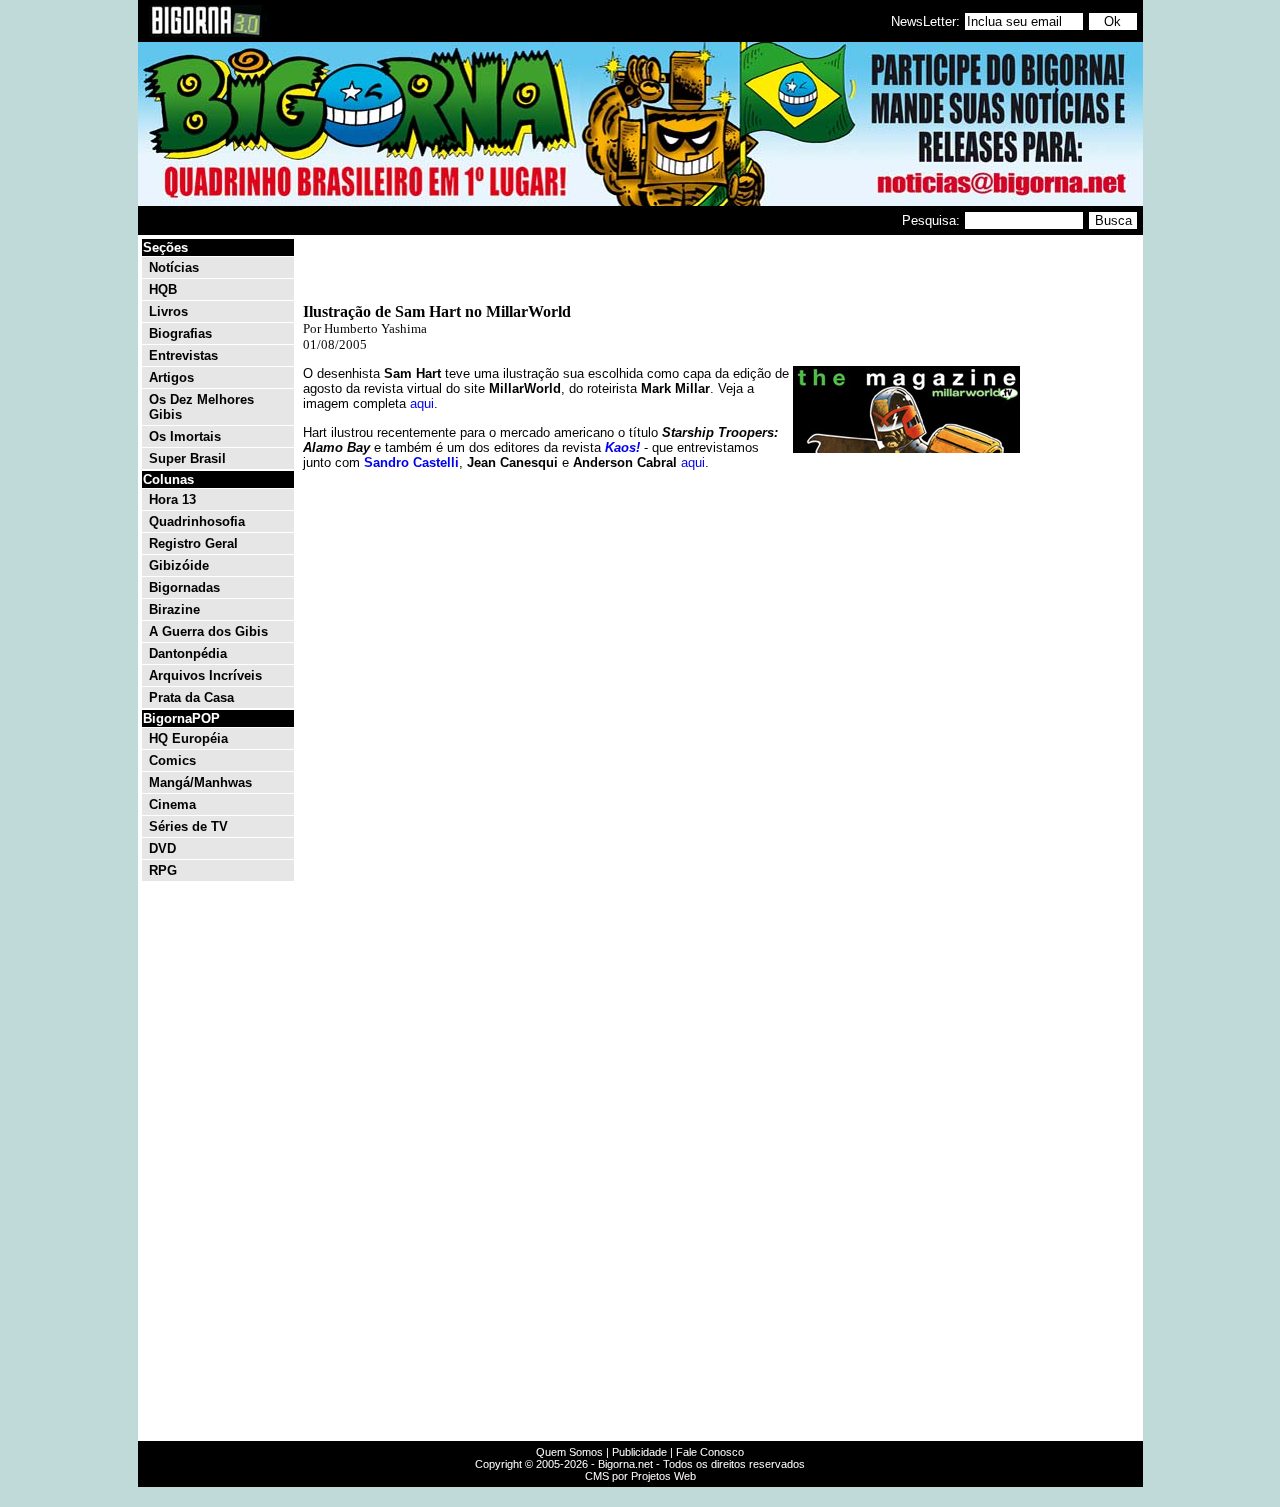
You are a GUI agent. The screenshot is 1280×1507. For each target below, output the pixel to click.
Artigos (171, 377)
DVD (162, 848)
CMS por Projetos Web (640, 1476)
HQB (163, 289)
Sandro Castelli (411, 462)
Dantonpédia (188, 653)
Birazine (174, 609)
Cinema (172, 804)
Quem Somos (569, 1452)
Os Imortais (185, 436)
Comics (172, 760)
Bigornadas (184, 587)
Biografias (180, 333)
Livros (168, 311)
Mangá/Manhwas (200, 782)
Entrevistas (183, 355)
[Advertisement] (1080, 538)
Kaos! (622, 447)
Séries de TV (188, 826)
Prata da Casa (191, 697)
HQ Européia (188, 738)
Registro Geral (193, 543)
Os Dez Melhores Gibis (201, 407)
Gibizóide (179, 565)
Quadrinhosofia (197, 521)
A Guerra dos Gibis (208, 631)
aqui (422, 403)
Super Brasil (187, 458)
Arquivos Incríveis (205, 675)
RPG (163, 870)
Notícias (174, 267)
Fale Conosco (710, 1452)
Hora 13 (172, 499)
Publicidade (639, 1452)
